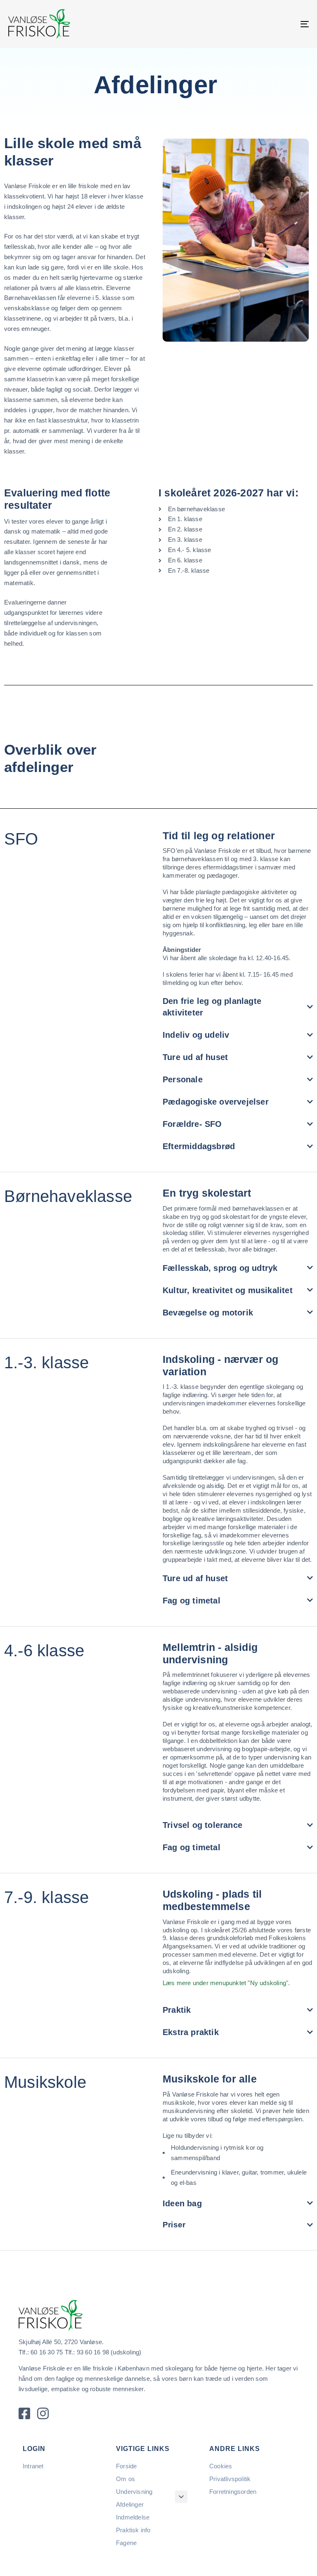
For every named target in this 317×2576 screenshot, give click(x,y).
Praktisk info (133, 2530)
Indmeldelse (133, 2517)
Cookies (221, 2466)
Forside (126, 2466)
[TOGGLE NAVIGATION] (259, 24)
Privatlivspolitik (230, 2479)
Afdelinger (130, 2504)
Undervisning (134, 2492)
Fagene (126, 2543)
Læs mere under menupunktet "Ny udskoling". (226, 1983)
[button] (181, 2497)
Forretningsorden (233, 2492)
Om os (125, 2479)
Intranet (33, 2466)
